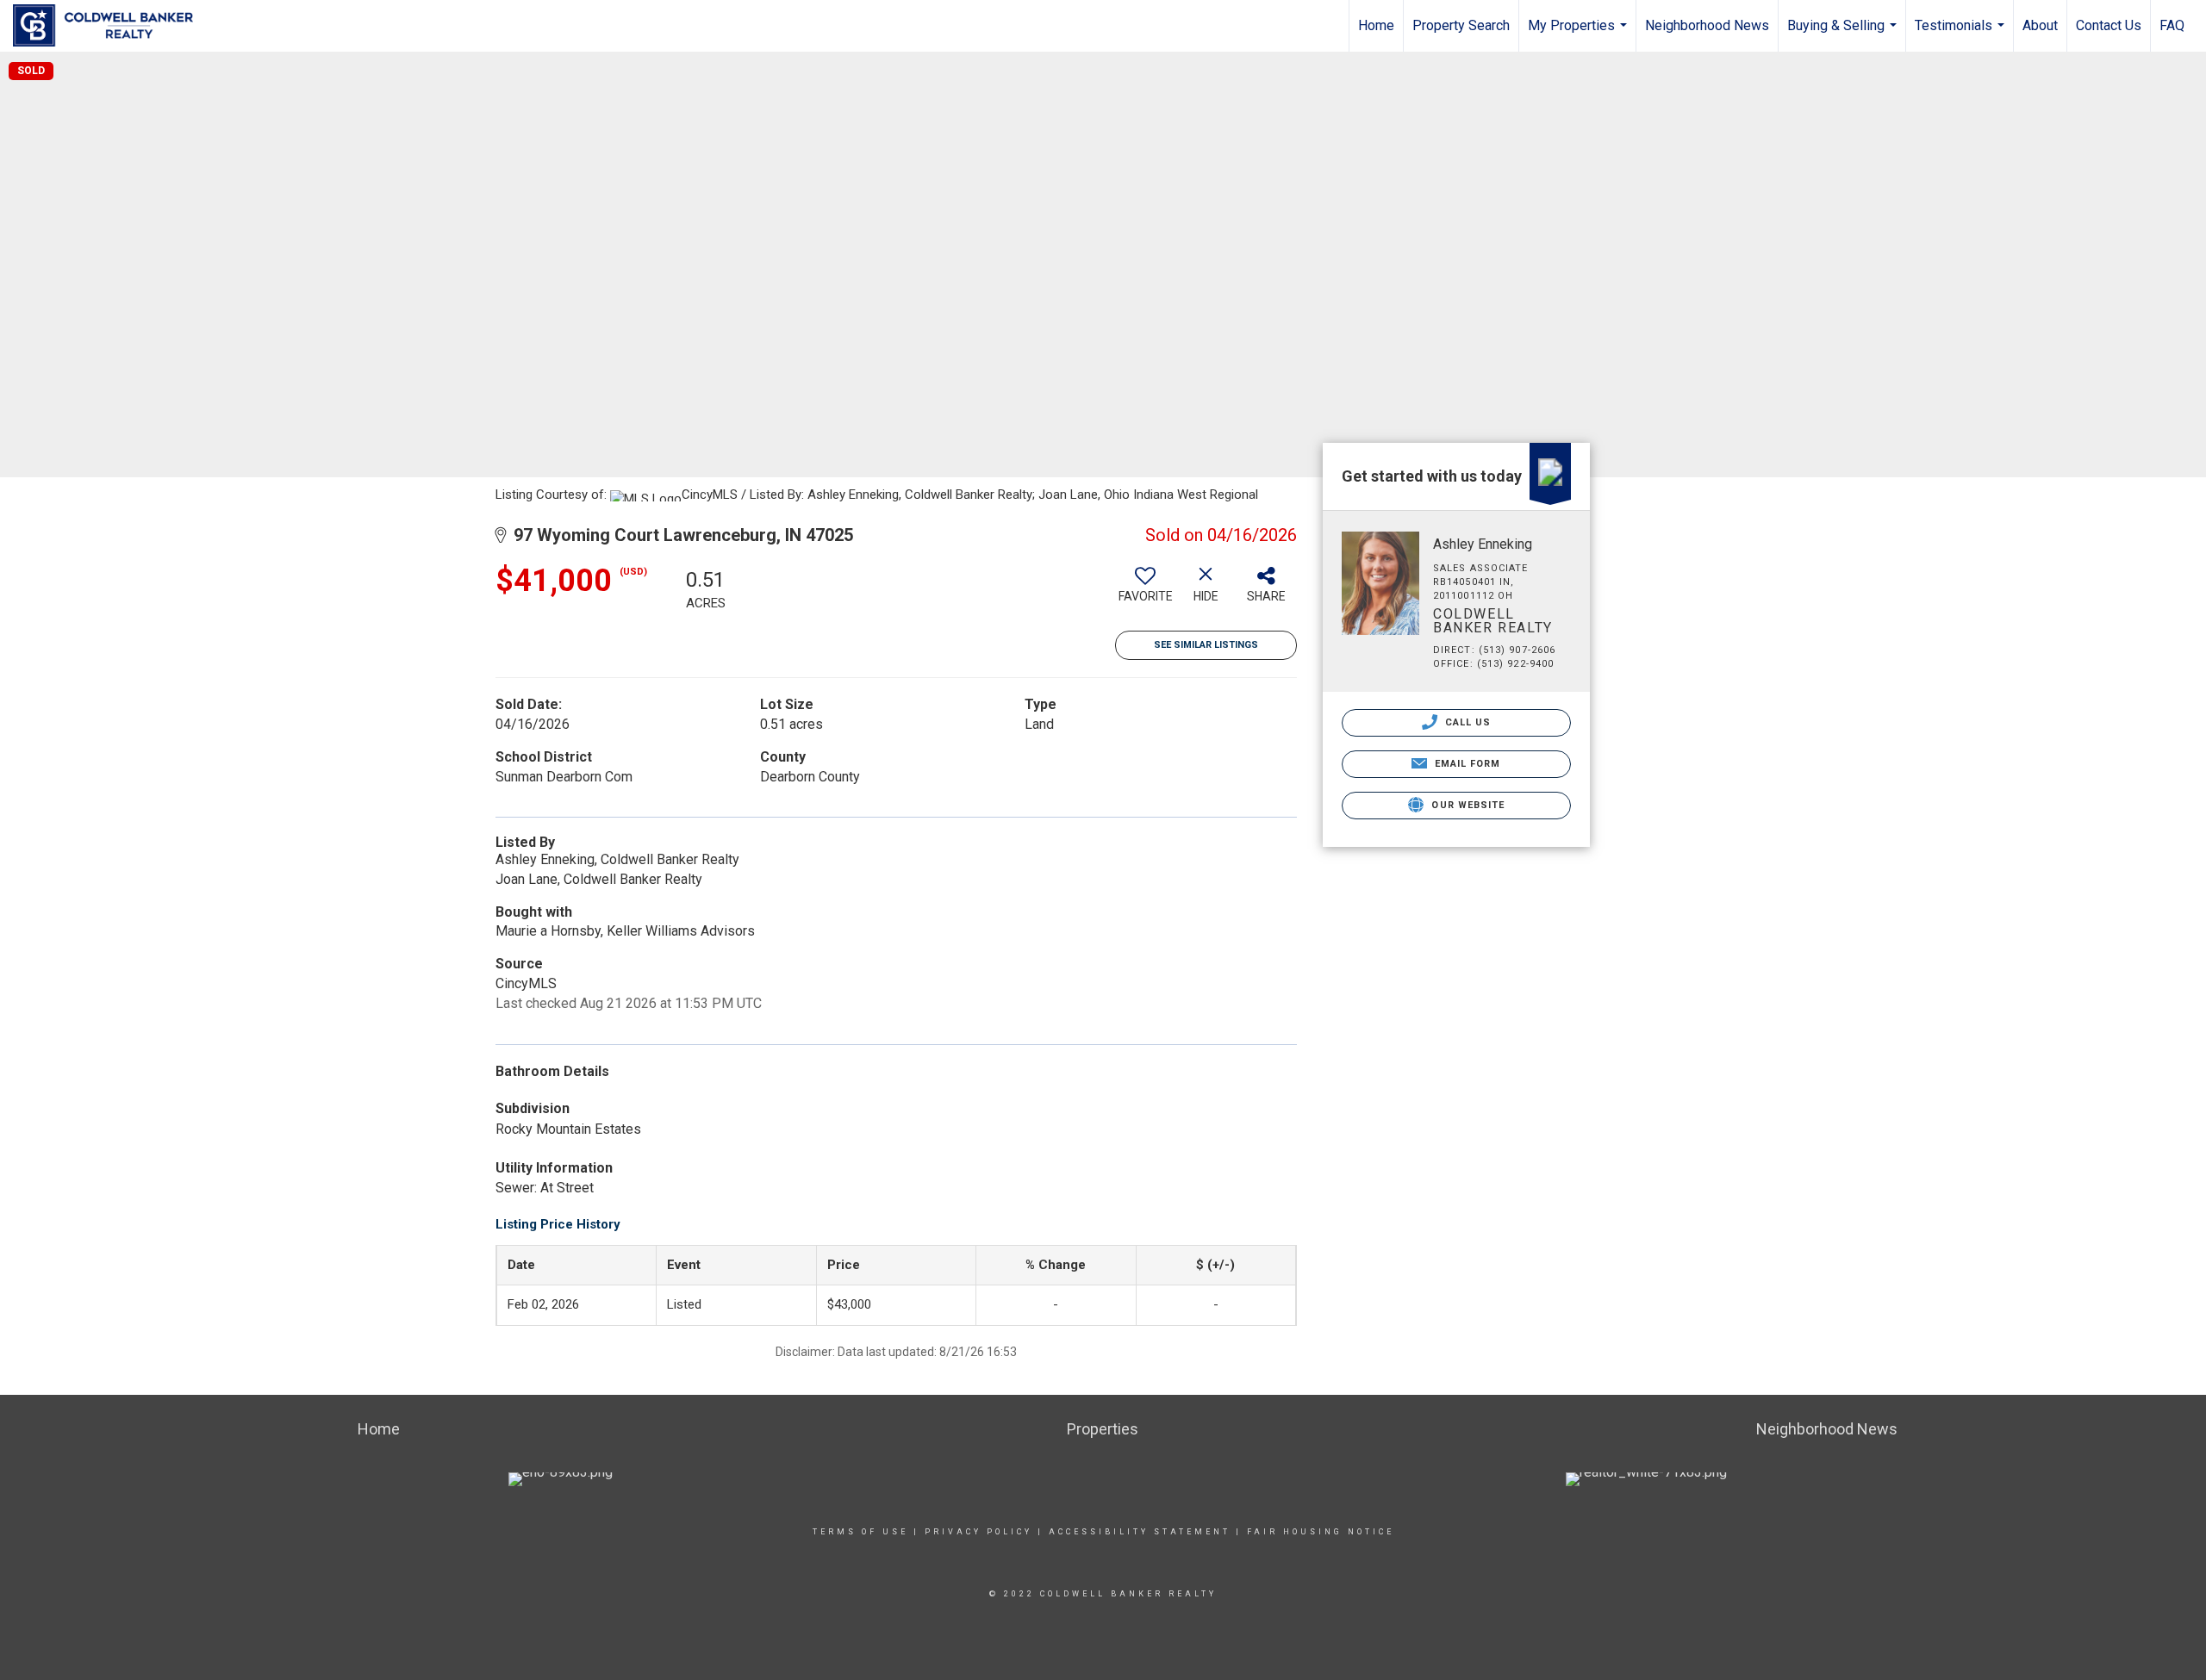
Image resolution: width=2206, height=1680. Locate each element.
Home (1376, 25)
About (2040, 25)
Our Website (1466, 805)
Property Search (1461, 25)
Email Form (1465, 764)
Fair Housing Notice (1321, 1532)
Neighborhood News (1707, 25)
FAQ (2172, 25)
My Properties (1580, 34)
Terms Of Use (860, 1532)
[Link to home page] (112, 26)
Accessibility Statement (1140, 1532)
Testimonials (1962, 34)
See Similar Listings (1206, 645)
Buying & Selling (1844, 34)
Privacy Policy (978, 1532)
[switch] (1145, 591)
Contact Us (2109, 25)
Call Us (1467, 722)
